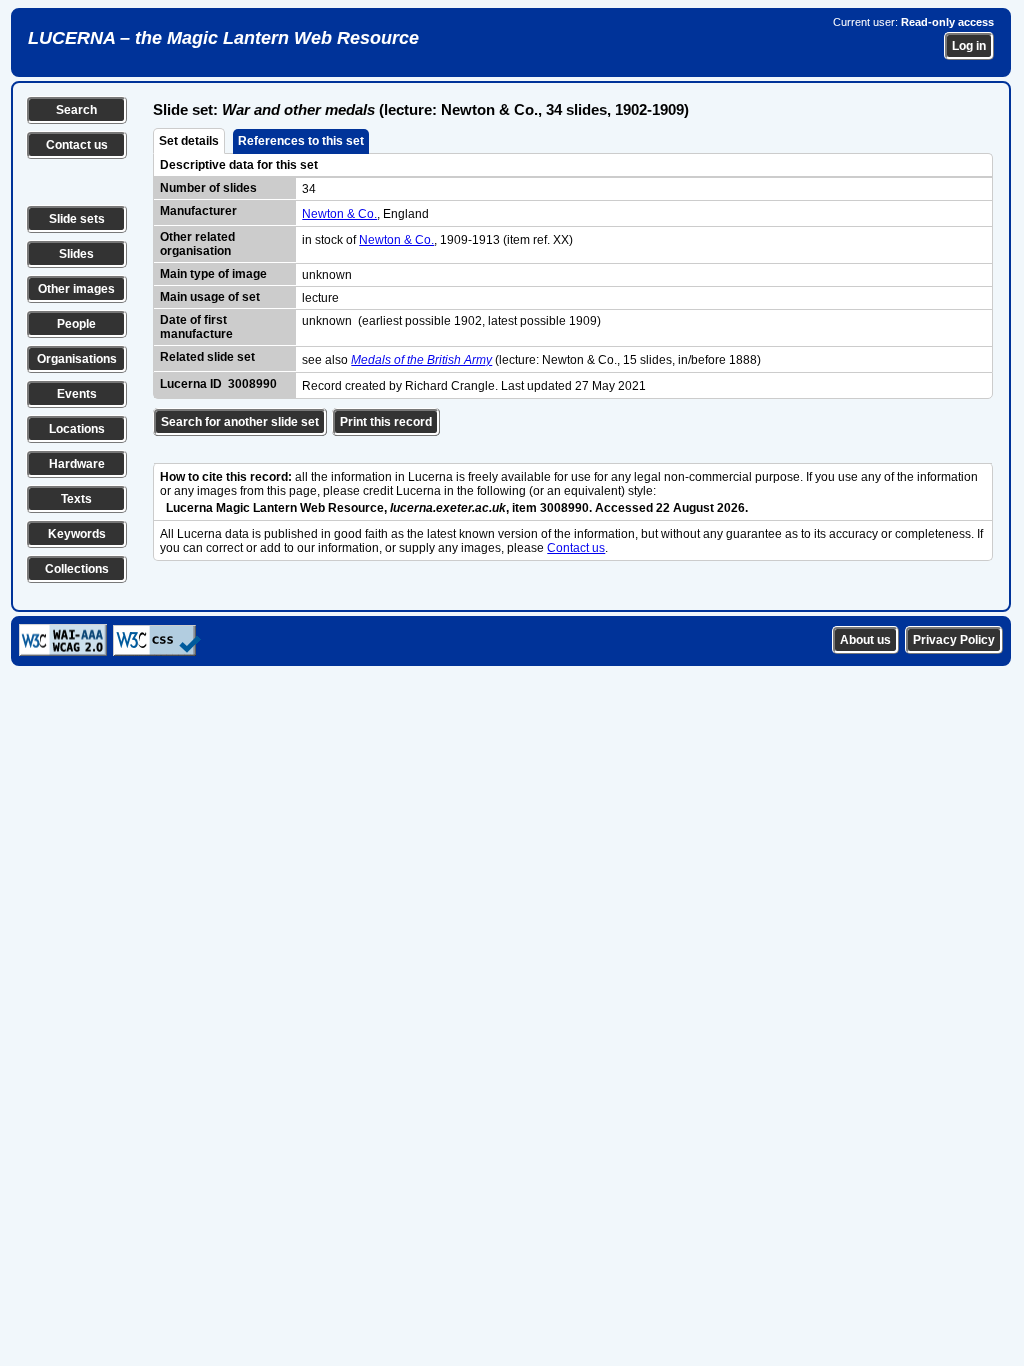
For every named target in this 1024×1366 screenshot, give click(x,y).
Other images (76, 289)
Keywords (77, 534)
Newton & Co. (339, 214)
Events (77, 394)
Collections (77, 569)
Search (76, 110)
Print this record (386, 422)
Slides (76, 254)
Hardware (77, 464)
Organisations (77, 359)
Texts (76, 499)
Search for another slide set (240, 422)
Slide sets (77, 219)
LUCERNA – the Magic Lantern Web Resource (223, 38)
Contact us (77, 145)
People (76, 324)
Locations (77, 429)
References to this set (301, 141)
